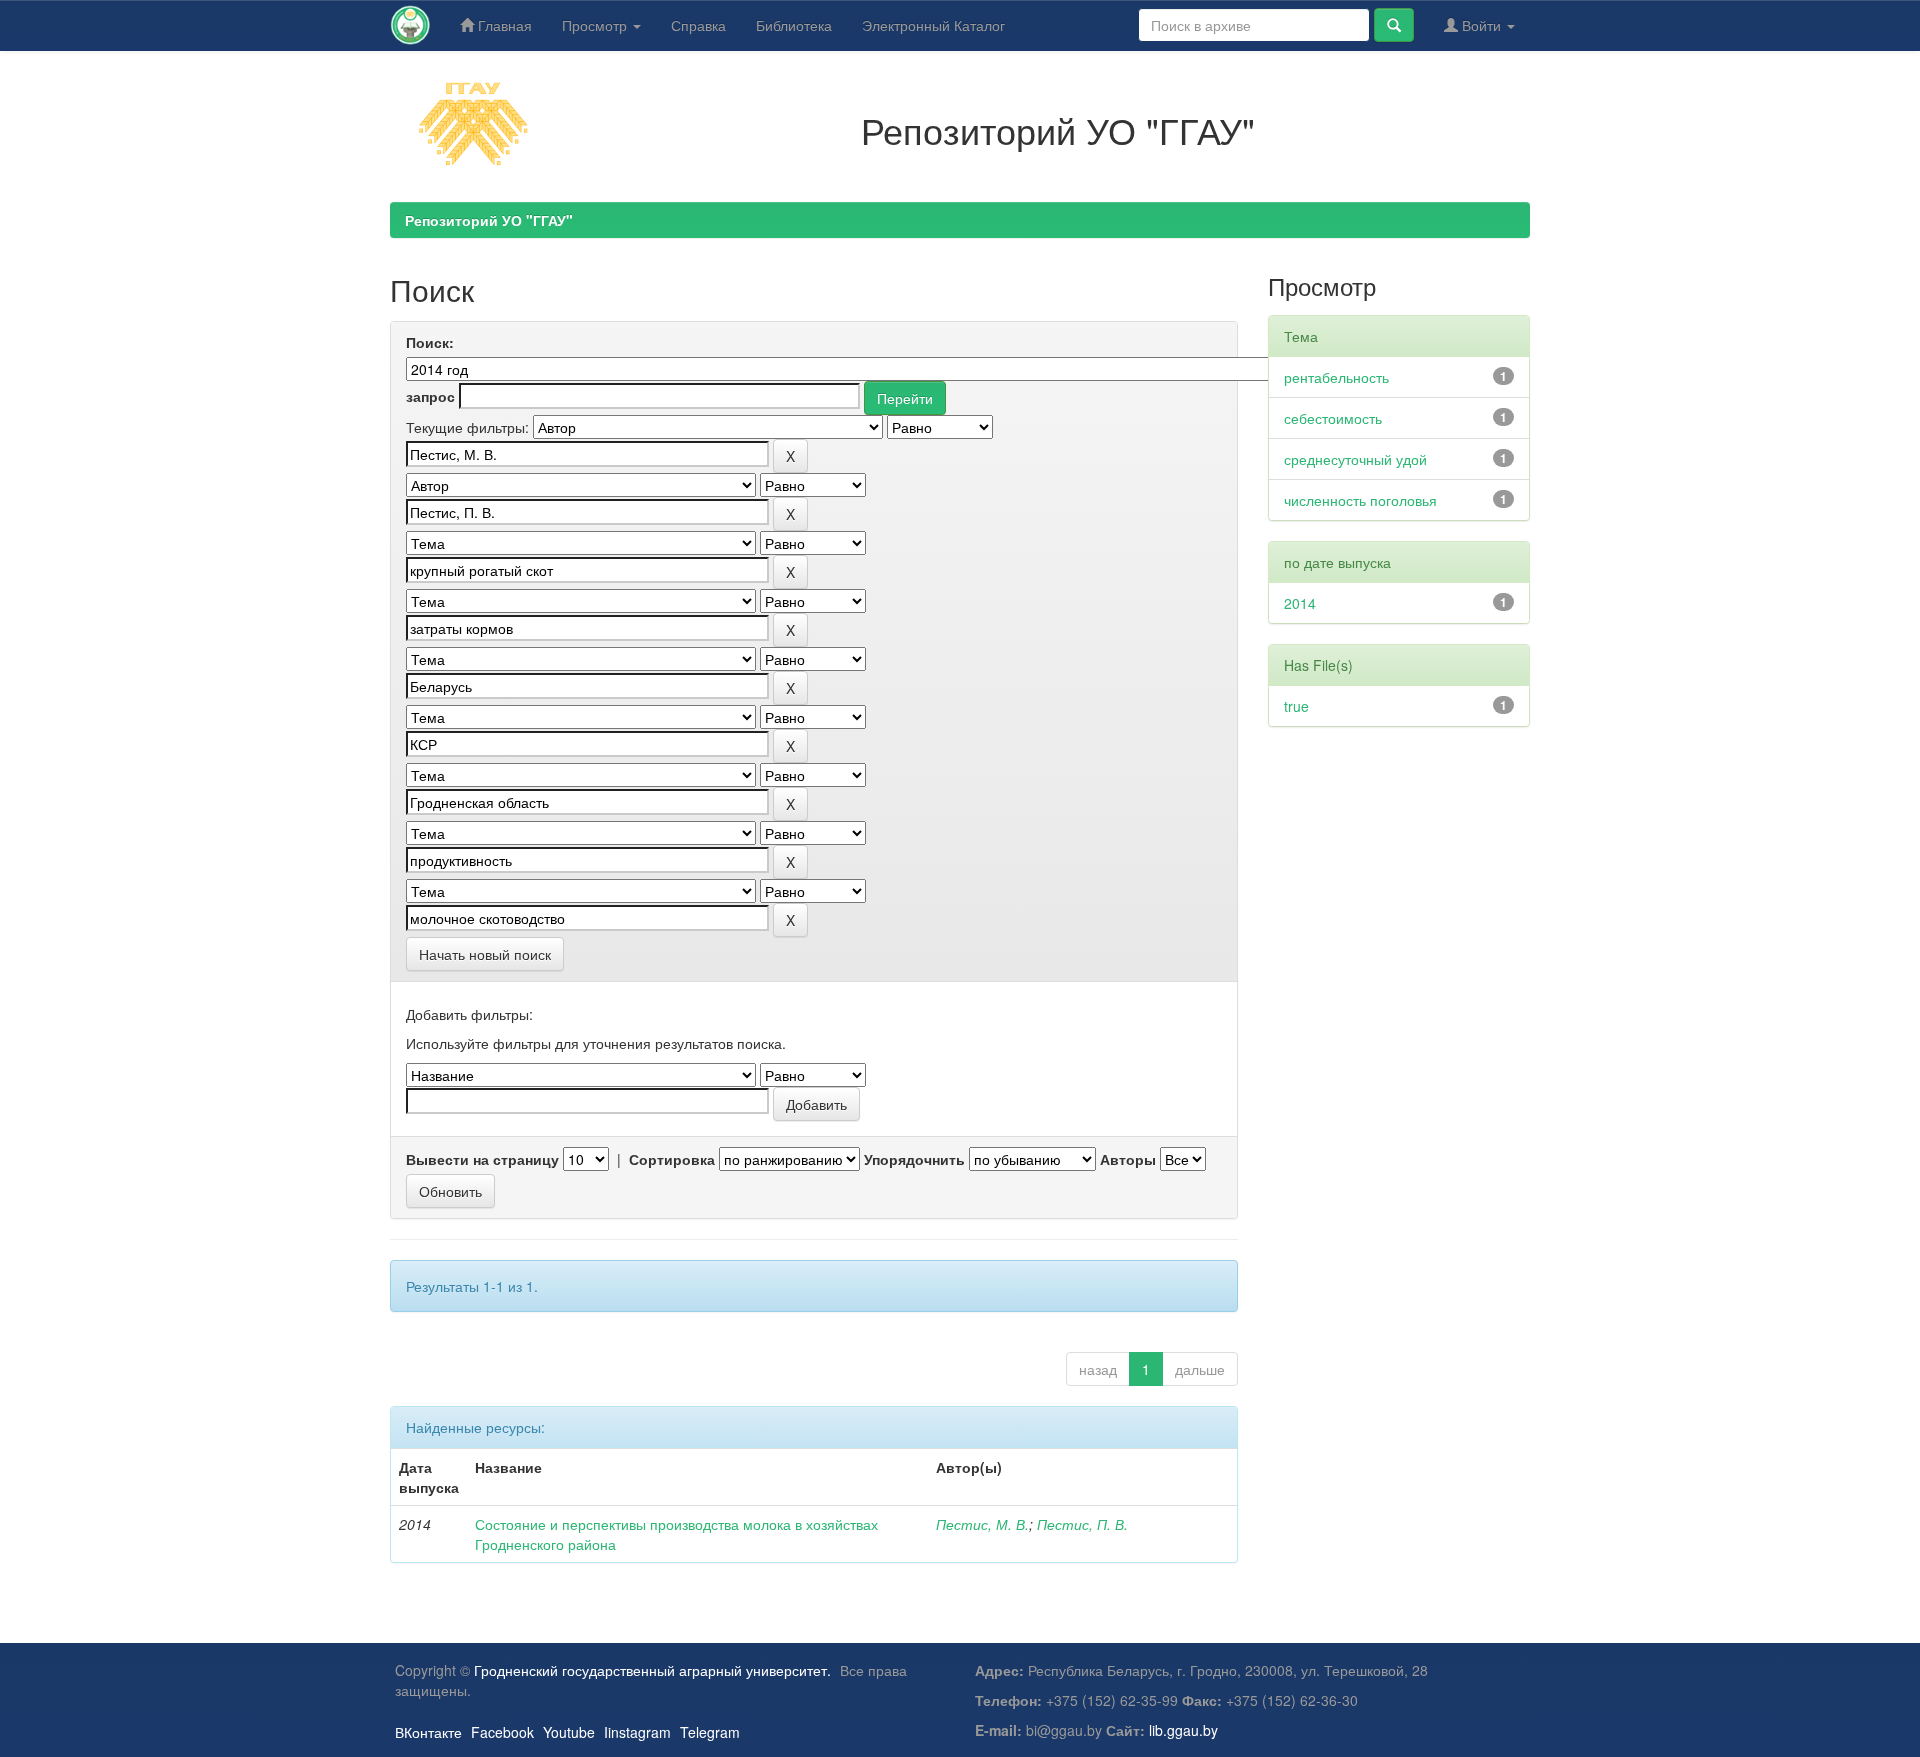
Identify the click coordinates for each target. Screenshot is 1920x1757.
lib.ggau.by (1183, 1730)
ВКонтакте (428, 1732)
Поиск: (430, 342)
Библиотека (794, 25)
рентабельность (1336, 377)
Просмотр (596, 25)
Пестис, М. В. (982, 1524)
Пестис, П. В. (1082, 1524)
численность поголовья (1360, 500)
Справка (698, 25)
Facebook (502, 1732)
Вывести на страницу (482, 1159)
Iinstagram (637, 1732)
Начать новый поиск (485, 954)
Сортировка (672, 1159)
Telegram (710, 1732)
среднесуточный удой (1355, 459)
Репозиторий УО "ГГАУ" (489, 220)
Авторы (1128, 1159)
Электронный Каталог (933, 25)
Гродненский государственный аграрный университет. (652, 1670)
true (1296, 706)
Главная (503, 25)
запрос (430, 396)
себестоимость (1333, 418)
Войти (1481, 25)
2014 (1300, 603)
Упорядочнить (914, 1159)
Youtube (569, 1732)
